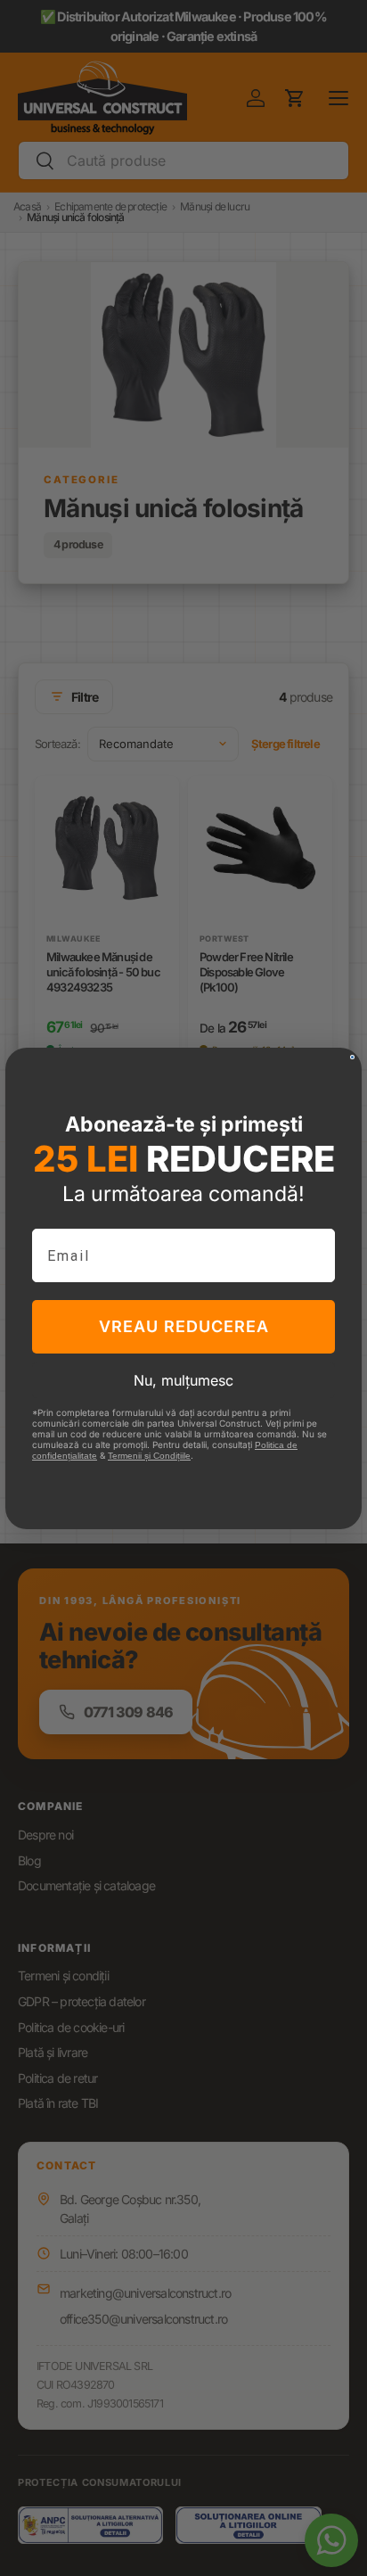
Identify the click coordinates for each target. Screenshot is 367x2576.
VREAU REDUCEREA (184, 1326)
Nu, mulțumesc (183, 1380)
